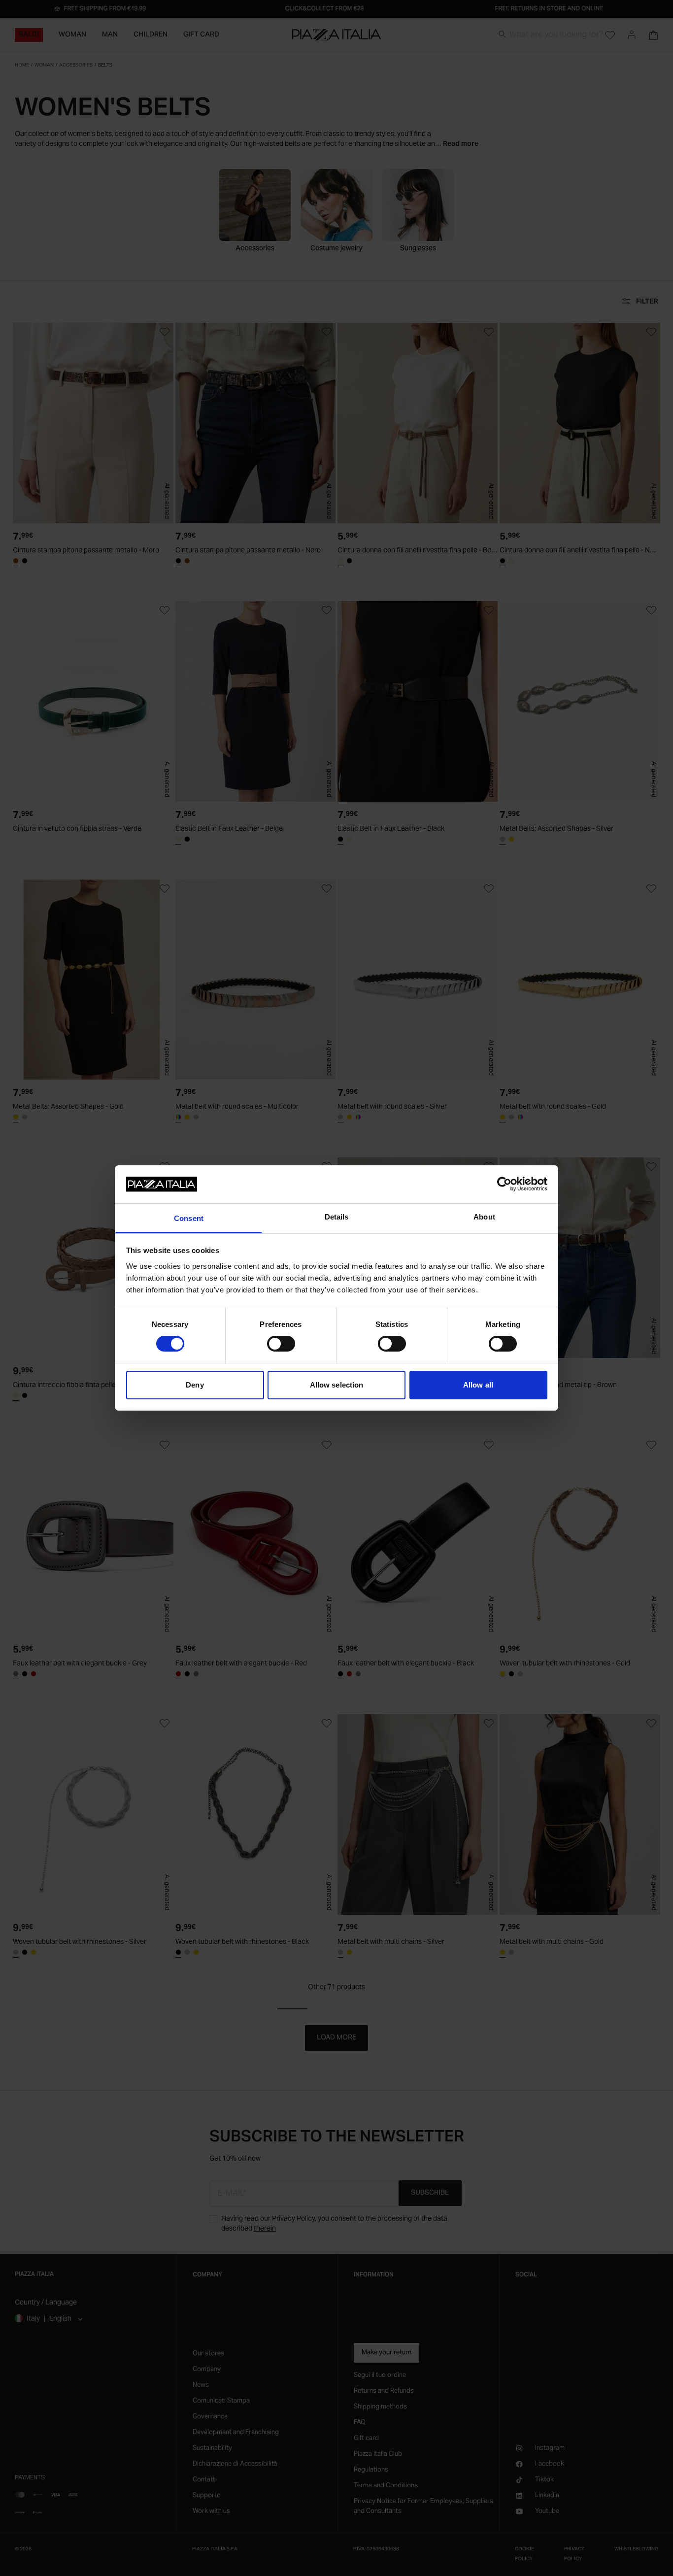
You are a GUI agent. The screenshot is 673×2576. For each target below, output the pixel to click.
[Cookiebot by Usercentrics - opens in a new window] (504, 1184)
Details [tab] (337, 1217)
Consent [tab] (189, 1218)
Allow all (478, 1385)
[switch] (281, 1344)
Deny (195, 1385)
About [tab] (484, 1217)
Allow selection (337, 1385)
